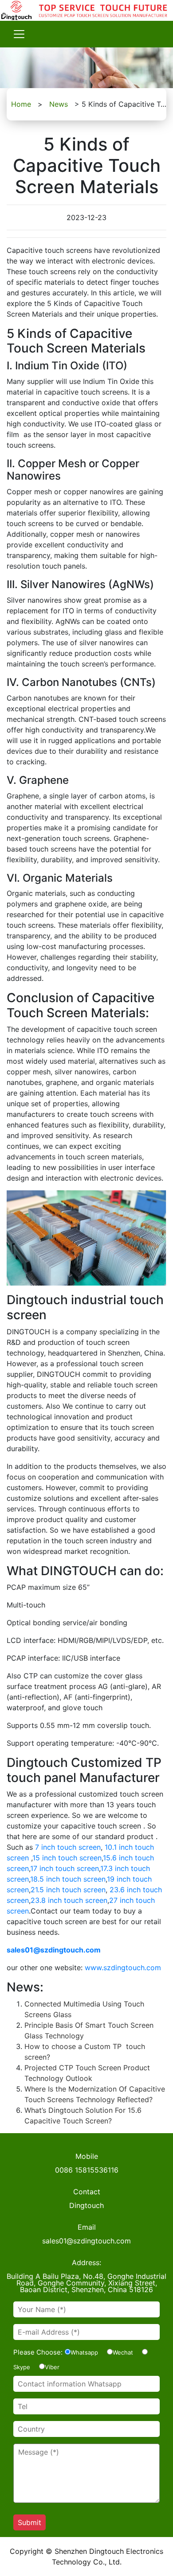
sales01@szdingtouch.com (54, 1950)
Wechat (123, 2352)
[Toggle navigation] (19, 34)
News (59, 104)
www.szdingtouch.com (123, 1968)
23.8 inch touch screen (69, 1900)
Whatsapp (84, 2352)
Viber (52, 2367)
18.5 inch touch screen (68, 1879)
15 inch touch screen (67, 1858)
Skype (22, 2367)
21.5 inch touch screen (68, 1890)
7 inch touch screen (68, 1847)
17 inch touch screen (65, 1868)
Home (21, 104)
